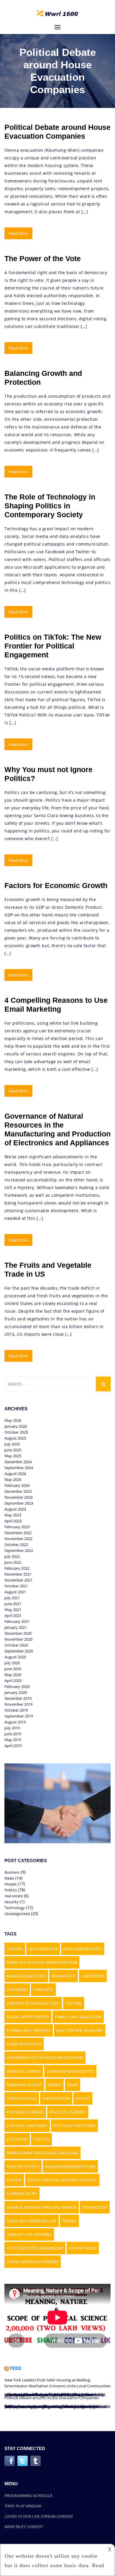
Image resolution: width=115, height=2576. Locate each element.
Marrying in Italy (24, 2085)
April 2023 (13, 1521)
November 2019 (18, 1704)
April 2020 (13, 1681)
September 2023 (19, 1503)
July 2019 (12, 1728)
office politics (22, 2098)
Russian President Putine (70, 2166)
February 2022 (17, 1568)
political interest (68, 2112)
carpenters (93, 1976)
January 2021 (16, 1627)
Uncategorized (17, 1914)
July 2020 (12, 1663)
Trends (69, 2221)
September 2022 (19, 1550)
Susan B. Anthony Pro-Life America (42, 2207)
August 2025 (15, 1438)
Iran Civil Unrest (24, 2071)
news (73, 2085)
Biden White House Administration (42, 1962)
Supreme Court (22, 2194)
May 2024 (13, 1479)
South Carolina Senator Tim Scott (62, 2180)
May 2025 (13, 1456)
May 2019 (13, 1740)
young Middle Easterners (33, 2262)
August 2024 (15, 1474)
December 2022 (18, 1533)
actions (15, 1949)
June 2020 (13, 1669)
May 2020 (13, 1675)
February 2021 (17, 1621)
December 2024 (18, 1462)
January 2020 (16, 1692)
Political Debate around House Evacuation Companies (52, 2398)
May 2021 (13, 1610)
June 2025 (13, 1450)
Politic (83, 2098)
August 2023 (15, 1509)
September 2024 (19, 1468)
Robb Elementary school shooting (42, 2153)
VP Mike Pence (83, 2248)
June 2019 (13, 1734)
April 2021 (13, 1616)
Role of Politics (23, 2166)
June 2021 (13, 1604)
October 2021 (16, 1586)
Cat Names (17, 1990)
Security (11, 1902)
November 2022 (18, 1539)
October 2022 (16, 1545)
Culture (74, 2003)
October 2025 (16, 1432)
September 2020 (19, 1651)
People (10, 1884)
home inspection (24, 2044)
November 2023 (18, 1497)
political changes (25, 2112)
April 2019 (13, 1746)
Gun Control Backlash (80, 2030)
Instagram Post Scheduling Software (45, 2058)
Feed (16, 2368)
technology (95, 2207)
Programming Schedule (28, 2496)
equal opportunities (28, 2017)
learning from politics (70, 2071)
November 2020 (18, 1639)
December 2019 (18, 1698)
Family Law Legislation (78, 2017)
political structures (74, 2126)
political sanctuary (27, 2126)
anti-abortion (43, 1949)
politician (17, 2139)
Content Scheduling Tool (33, 2003)
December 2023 (18, 1491)
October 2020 (16, 1645)
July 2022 (12, 1556)
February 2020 (17, 1686)
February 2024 (17, 1485)
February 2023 (17, 1527)
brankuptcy (64, 1976)
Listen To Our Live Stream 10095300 (39, 2517)
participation (56, 2098)
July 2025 (12, 1444)
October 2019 (16, 1710)
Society (14, 2180)
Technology (15, 1908)
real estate (14, 1896)
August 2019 (15, 1722)
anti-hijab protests (83, 1949)
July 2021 (12, 1598)
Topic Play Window (23, 2506)
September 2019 (19, 1716)
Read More (18, 233)
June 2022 (13, 1562)
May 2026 (13, 1420)
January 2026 (16, 1426)
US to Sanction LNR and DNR (35, 2248)
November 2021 (18, 1580)
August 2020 (15, 1657)
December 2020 (18, 1633)
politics (41, 2139)
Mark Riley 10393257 (24, 2527)
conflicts (43, 1990)
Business (12, 1872)
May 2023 (13, 1515)
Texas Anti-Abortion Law (32, 2221)
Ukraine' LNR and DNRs (29, 2234)
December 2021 (18, 1574)
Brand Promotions (26, 1976)
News (9, 1878)
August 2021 (15, 1592)
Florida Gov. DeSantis (29, 2030)
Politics (11, 1890)
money (55, 2085)
